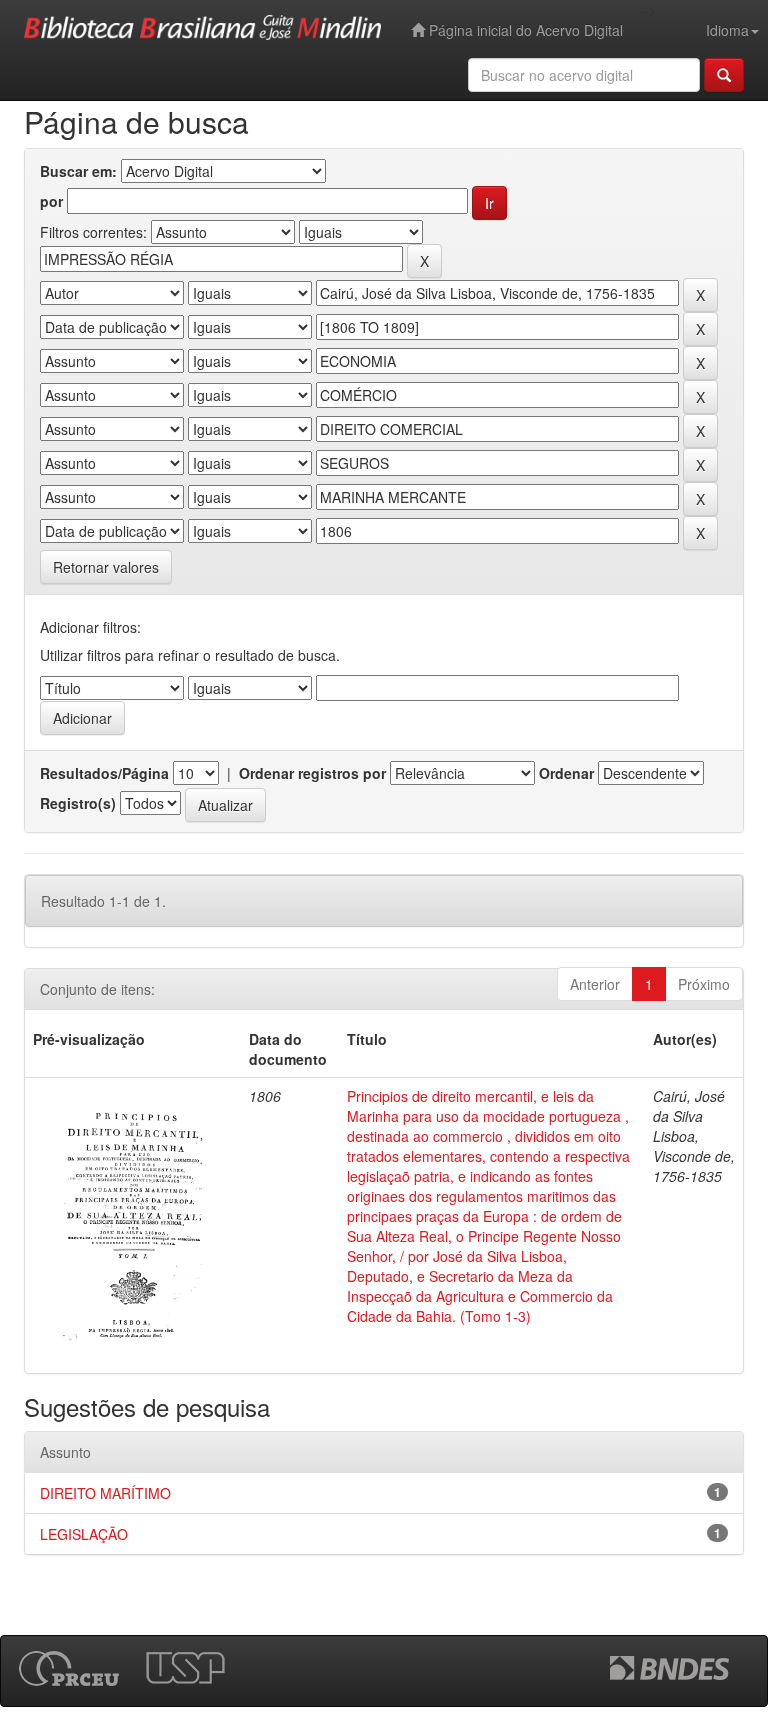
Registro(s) (78, 803)
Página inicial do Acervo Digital (524, 30)
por (51, 201)
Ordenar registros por (312, 773)
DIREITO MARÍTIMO (105, 1493)
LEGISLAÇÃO (84, 1534)
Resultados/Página (104, 773)
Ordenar (566, 773)
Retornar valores (106, 567)
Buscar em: (78, 171)
